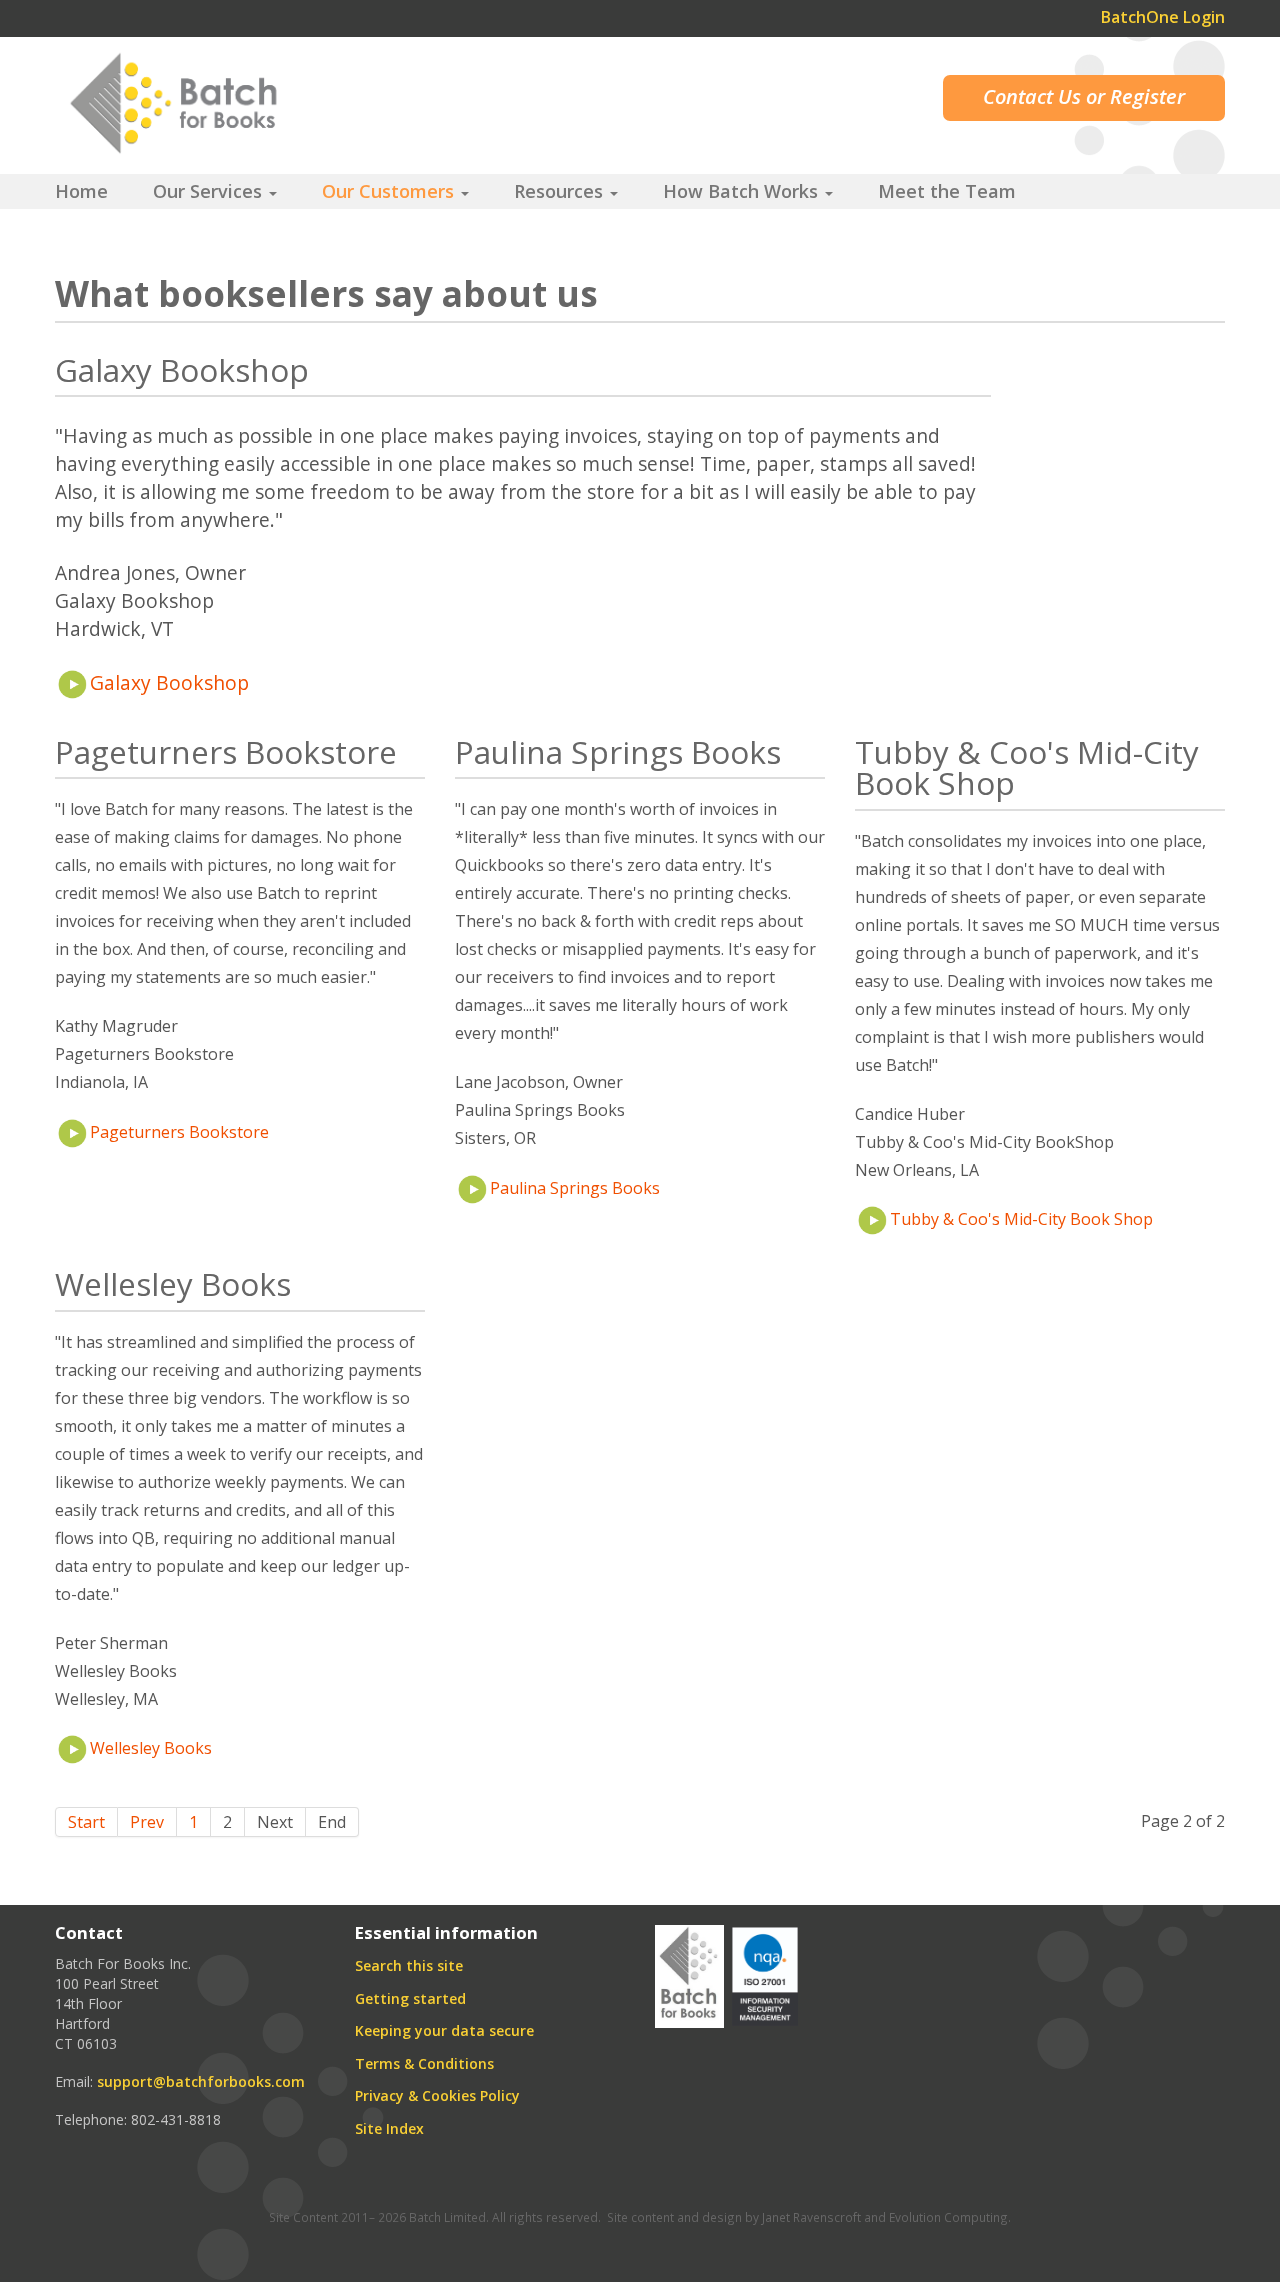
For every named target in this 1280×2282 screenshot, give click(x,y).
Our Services (210, 191)
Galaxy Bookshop (169, 682)
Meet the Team (947, 191)
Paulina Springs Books (575, 1188)
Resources (561, 191)
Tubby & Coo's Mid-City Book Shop (1021, 1219)
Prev (147, 1822)
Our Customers (390, 191)
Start (86, 1822)
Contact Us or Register (1084, 96)
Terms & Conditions (424, 2063)
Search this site (409, 1965)
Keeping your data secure (444, 2030)
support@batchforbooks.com (201, 2081)
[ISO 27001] (765, 1974)
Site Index (389, 2128)
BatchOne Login (1163, 17)
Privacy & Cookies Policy (437, 2095)
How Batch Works (743, 191)
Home (81, 191)
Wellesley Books (151, 1748)
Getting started (410, 1998)
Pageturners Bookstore (179, 1132)
